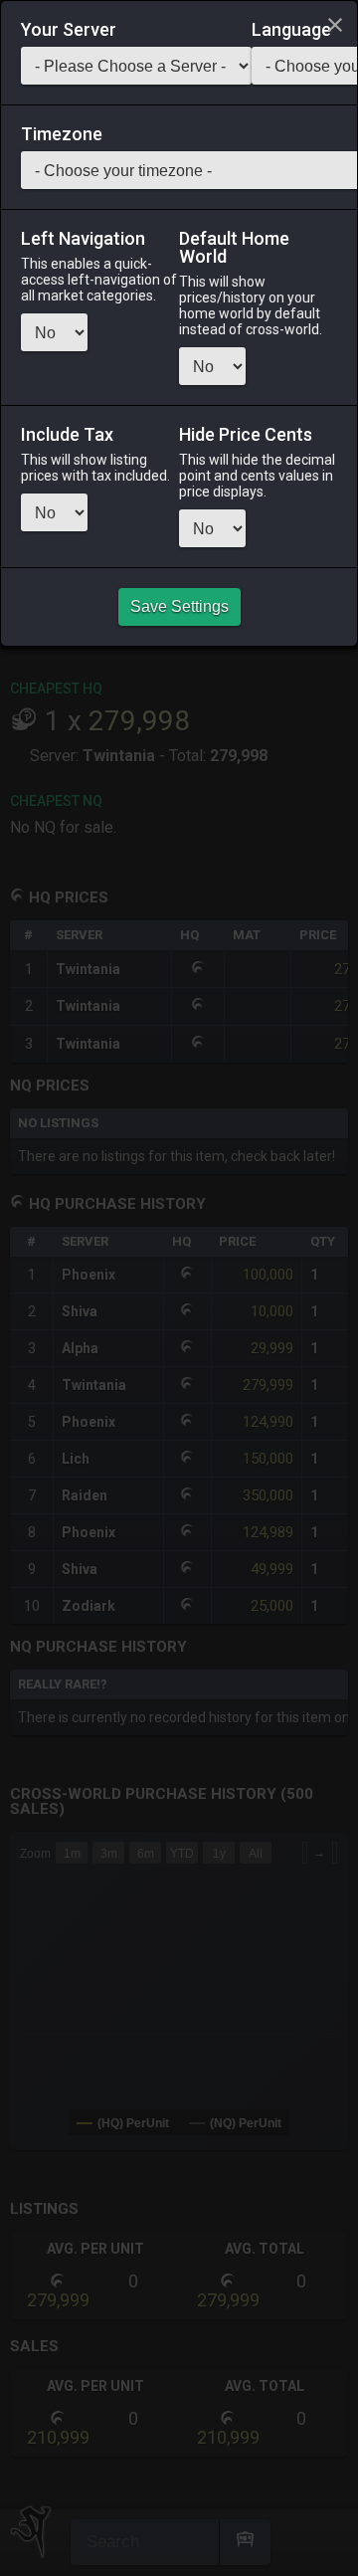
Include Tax (67, 435)
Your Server (69, 30)
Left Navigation (83, 239)
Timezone (62, 134)
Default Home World (234, 248)
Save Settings (179, 606)
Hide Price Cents (246, 435)
